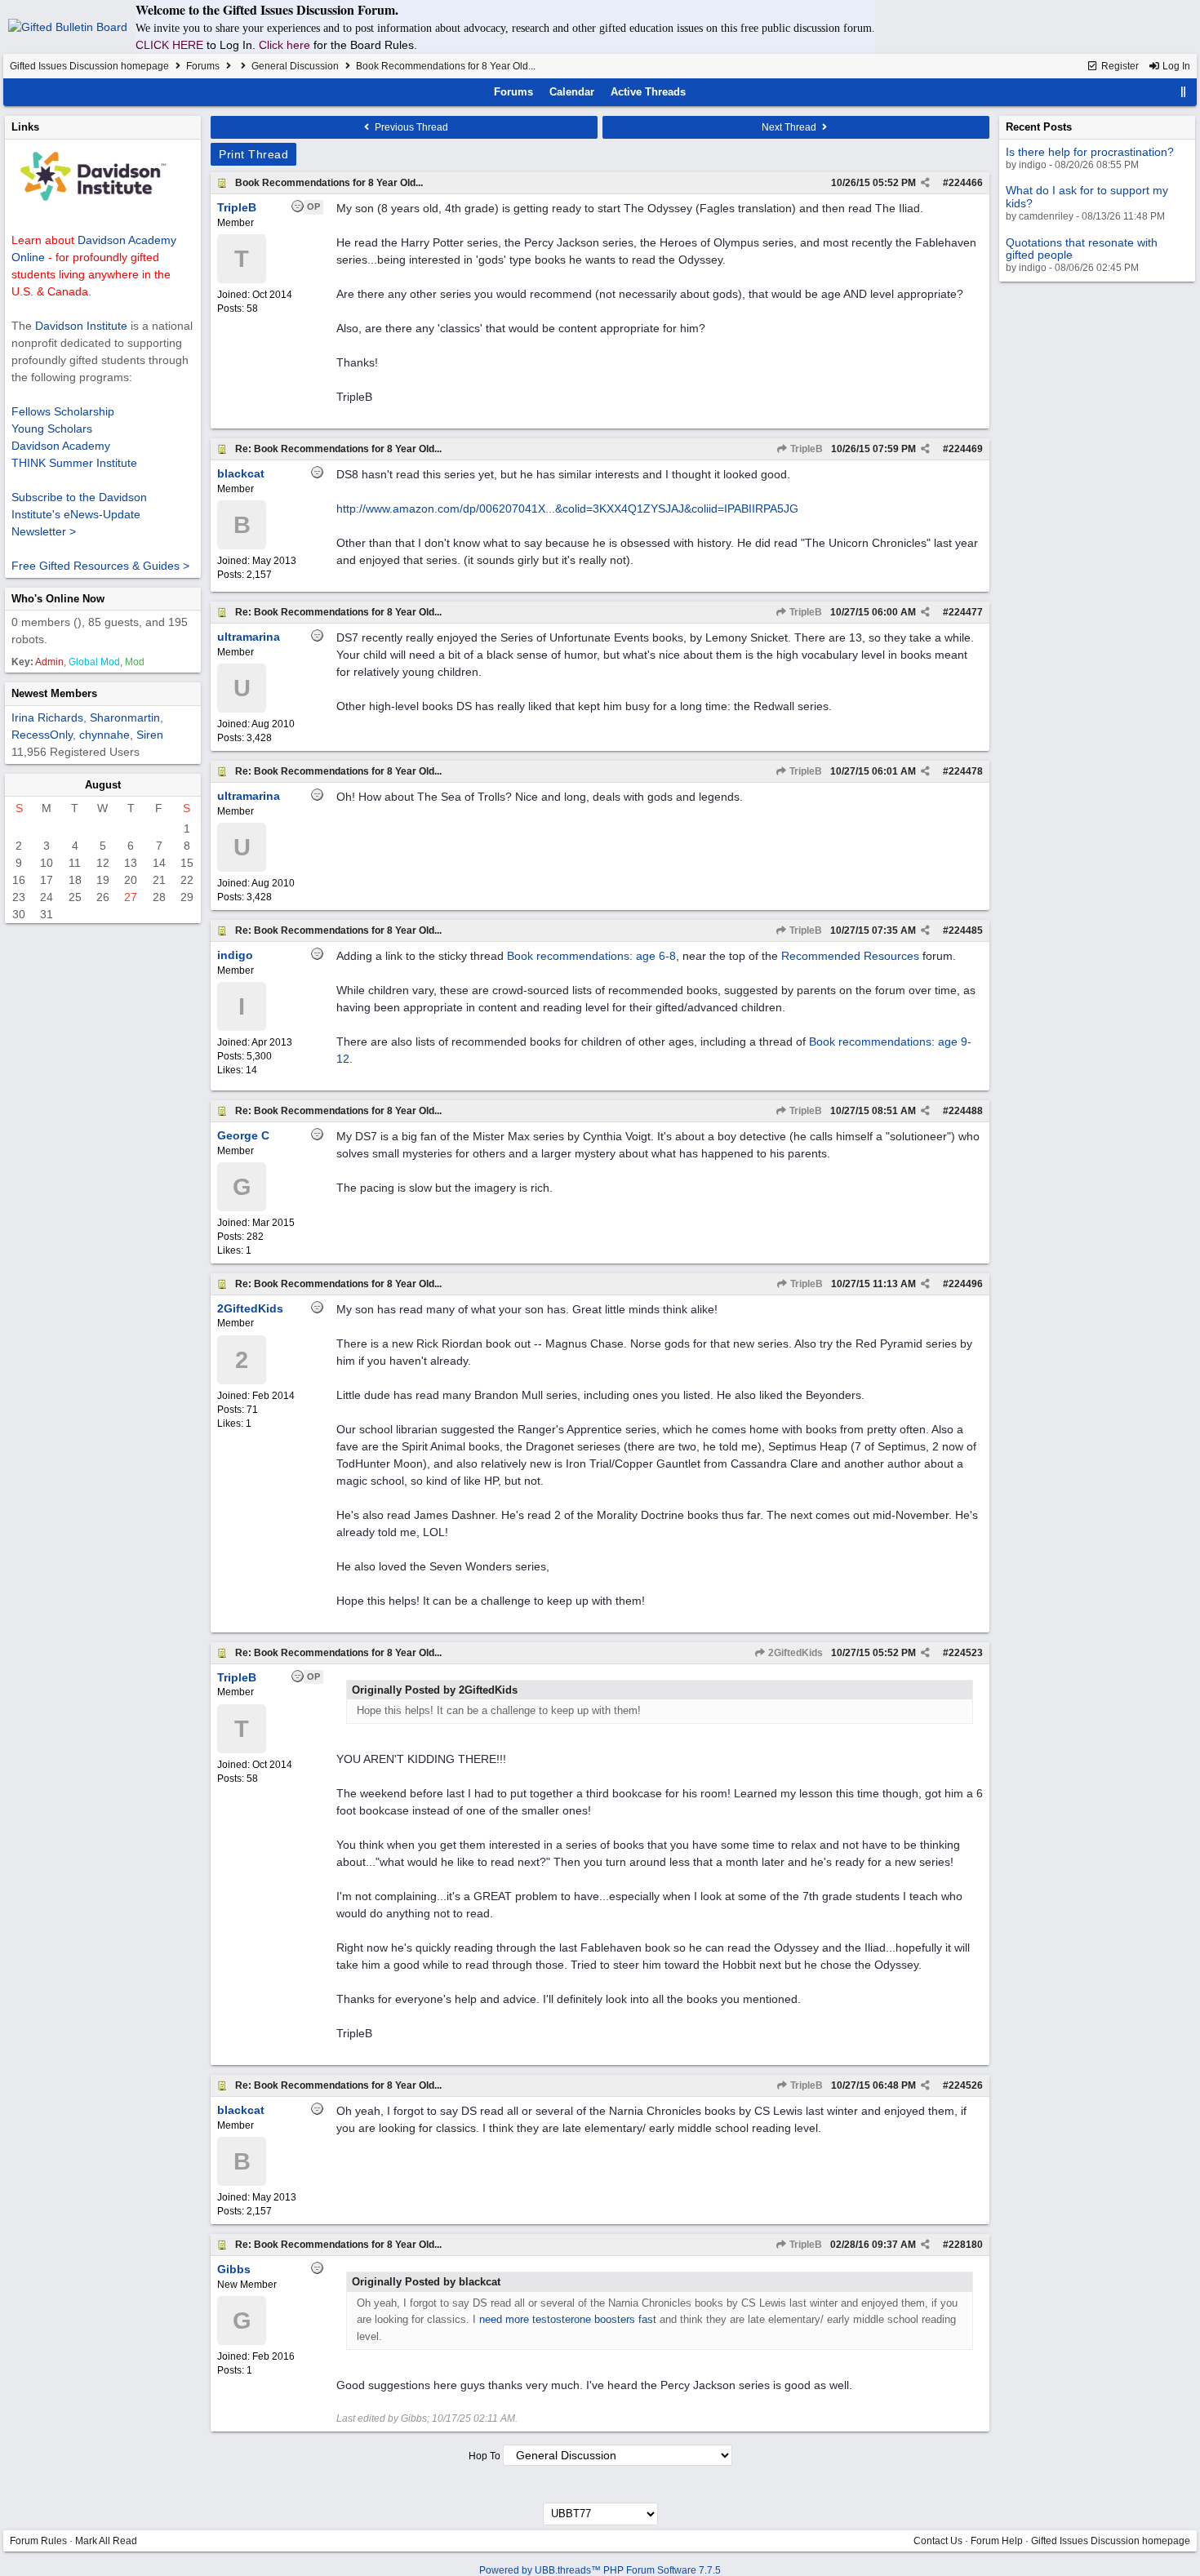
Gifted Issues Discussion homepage (89, 66)
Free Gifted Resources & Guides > (100, 566)
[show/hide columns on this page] (1184, 92)
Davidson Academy (61, 446)
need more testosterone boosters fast (568, 2319)
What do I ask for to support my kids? (1087, 196)
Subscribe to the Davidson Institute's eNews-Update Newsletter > (79, 514)
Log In (1175, 66)
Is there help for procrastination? (1090, 152)
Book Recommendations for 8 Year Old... (329, 183)
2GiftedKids (794, 1653)
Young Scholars (52, 429)
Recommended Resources (850, 956)
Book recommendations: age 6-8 (591, 956)
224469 (966, 449)
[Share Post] (925, 183)
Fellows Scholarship (63, 411)
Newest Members (54, 693)
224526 (966, 2085)
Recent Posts (1039, 127)
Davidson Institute (81, 326)
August (103, 785)
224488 (966, 1111)
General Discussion (295, 66)
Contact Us (938, 2541)
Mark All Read (106, 2541)
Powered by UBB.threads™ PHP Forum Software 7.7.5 (600, 2570)
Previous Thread (410, 127)
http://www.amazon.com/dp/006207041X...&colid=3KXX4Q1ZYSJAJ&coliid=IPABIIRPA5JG (567, 509)
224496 (966, 1284)
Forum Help (997, 2541)
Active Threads (648, 92)
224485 (966, 930)
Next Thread (790, 127)
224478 (966, 771)
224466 (966, 183)
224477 (966, 612)
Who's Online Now (58, 599)
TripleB (805, 449)
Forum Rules (38, 2541)
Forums (203, 66)
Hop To (484, 2456)
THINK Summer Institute (74, 463)
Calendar (572, 92)
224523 (966, 1653)
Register (1119, 66)
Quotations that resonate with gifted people (1082, 249)
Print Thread (253, 154)
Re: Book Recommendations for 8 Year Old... (338, 449)
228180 (966, 2245)
